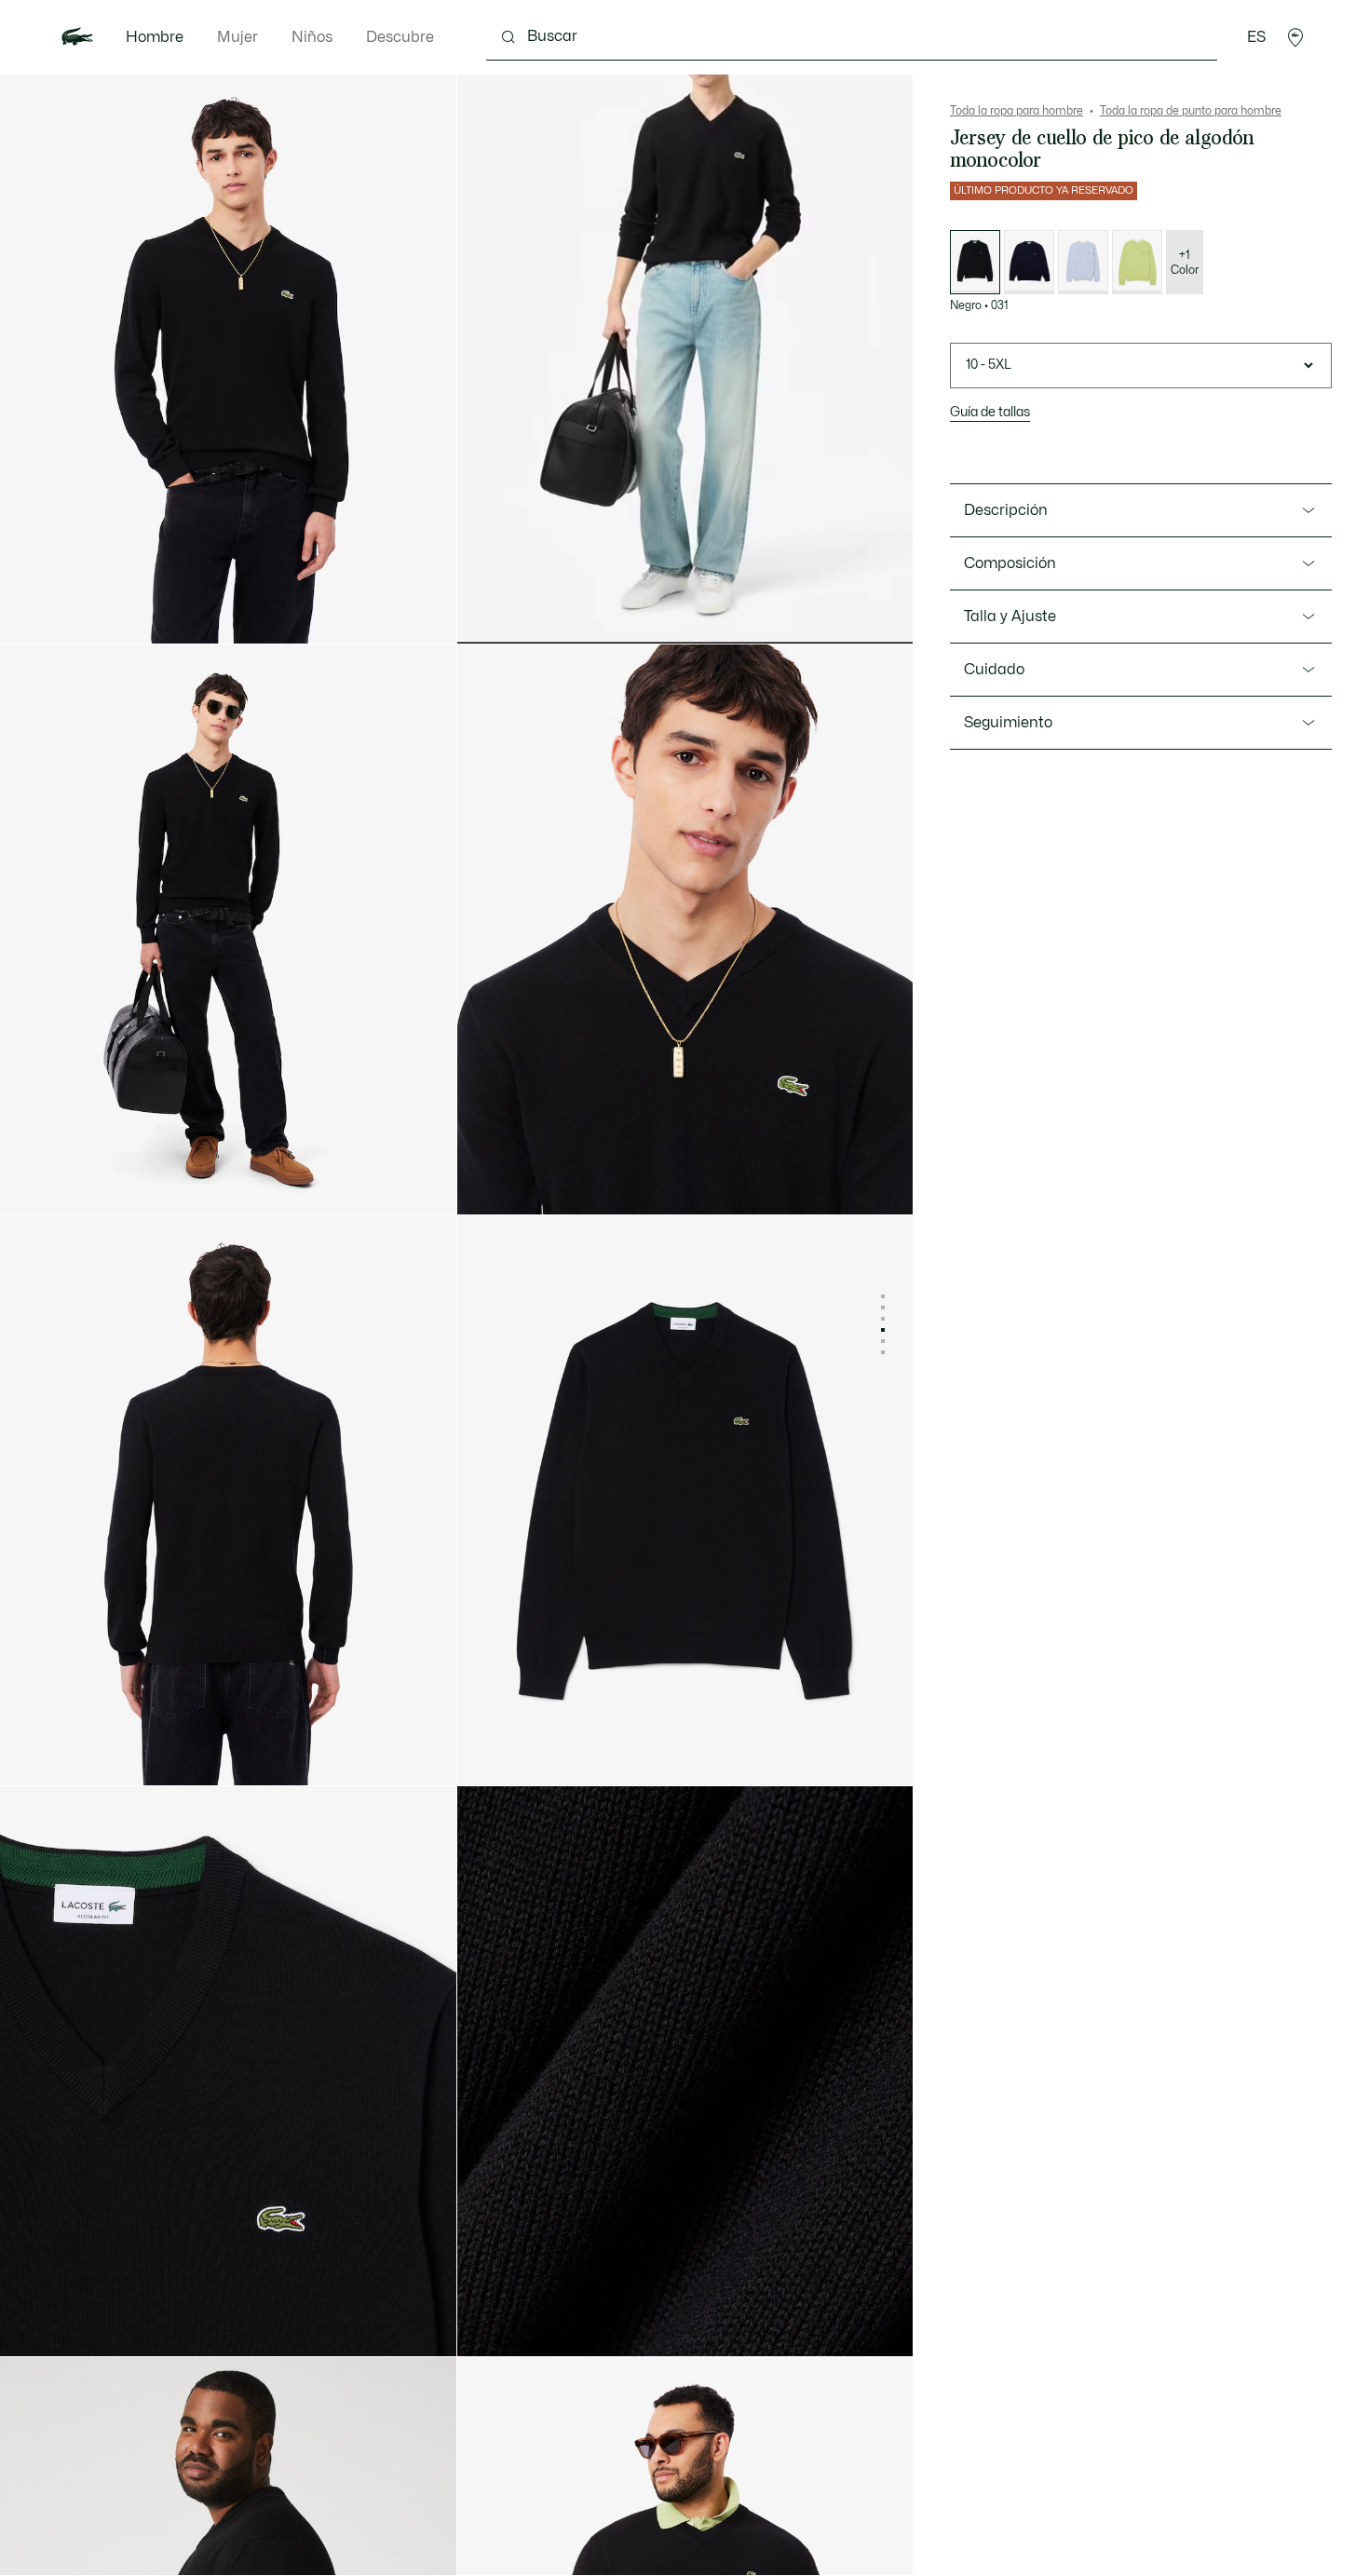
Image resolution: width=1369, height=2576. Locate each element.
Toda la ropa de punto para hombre (1191, 111)
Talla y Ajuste (1010, 617)
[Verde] (1137, 262)
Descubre (400, 37)
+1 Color (1185, 263)
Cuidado (994, 670)
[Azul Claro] (1083, 262)
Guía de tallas (990, 412)
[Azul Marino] (1029, 262)
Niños (312, 37)
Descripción (1006, 510)
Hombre (155, 37)
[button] (1295, 37)
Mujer (237, 37)
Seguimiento (1008, 723)
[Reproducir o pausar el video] (489, 613)
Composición (1010, 563)
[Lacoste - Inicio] (77, 37)
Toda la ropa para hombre (1017, 111)
